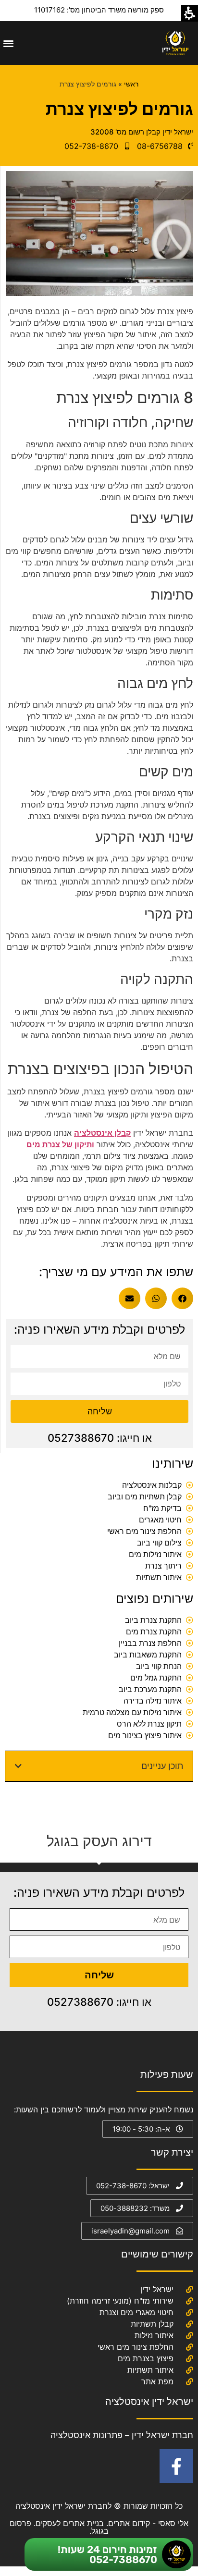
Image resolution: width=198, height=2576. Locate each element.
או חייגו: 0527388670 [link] (100, 1438)
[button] (8, 43)
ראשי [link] (131, 84)
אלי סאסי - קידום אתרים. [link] (146, 2523)
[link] (175, 43)
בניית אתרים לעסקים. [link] (69, 2523)
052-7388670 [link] (123, 2559)
